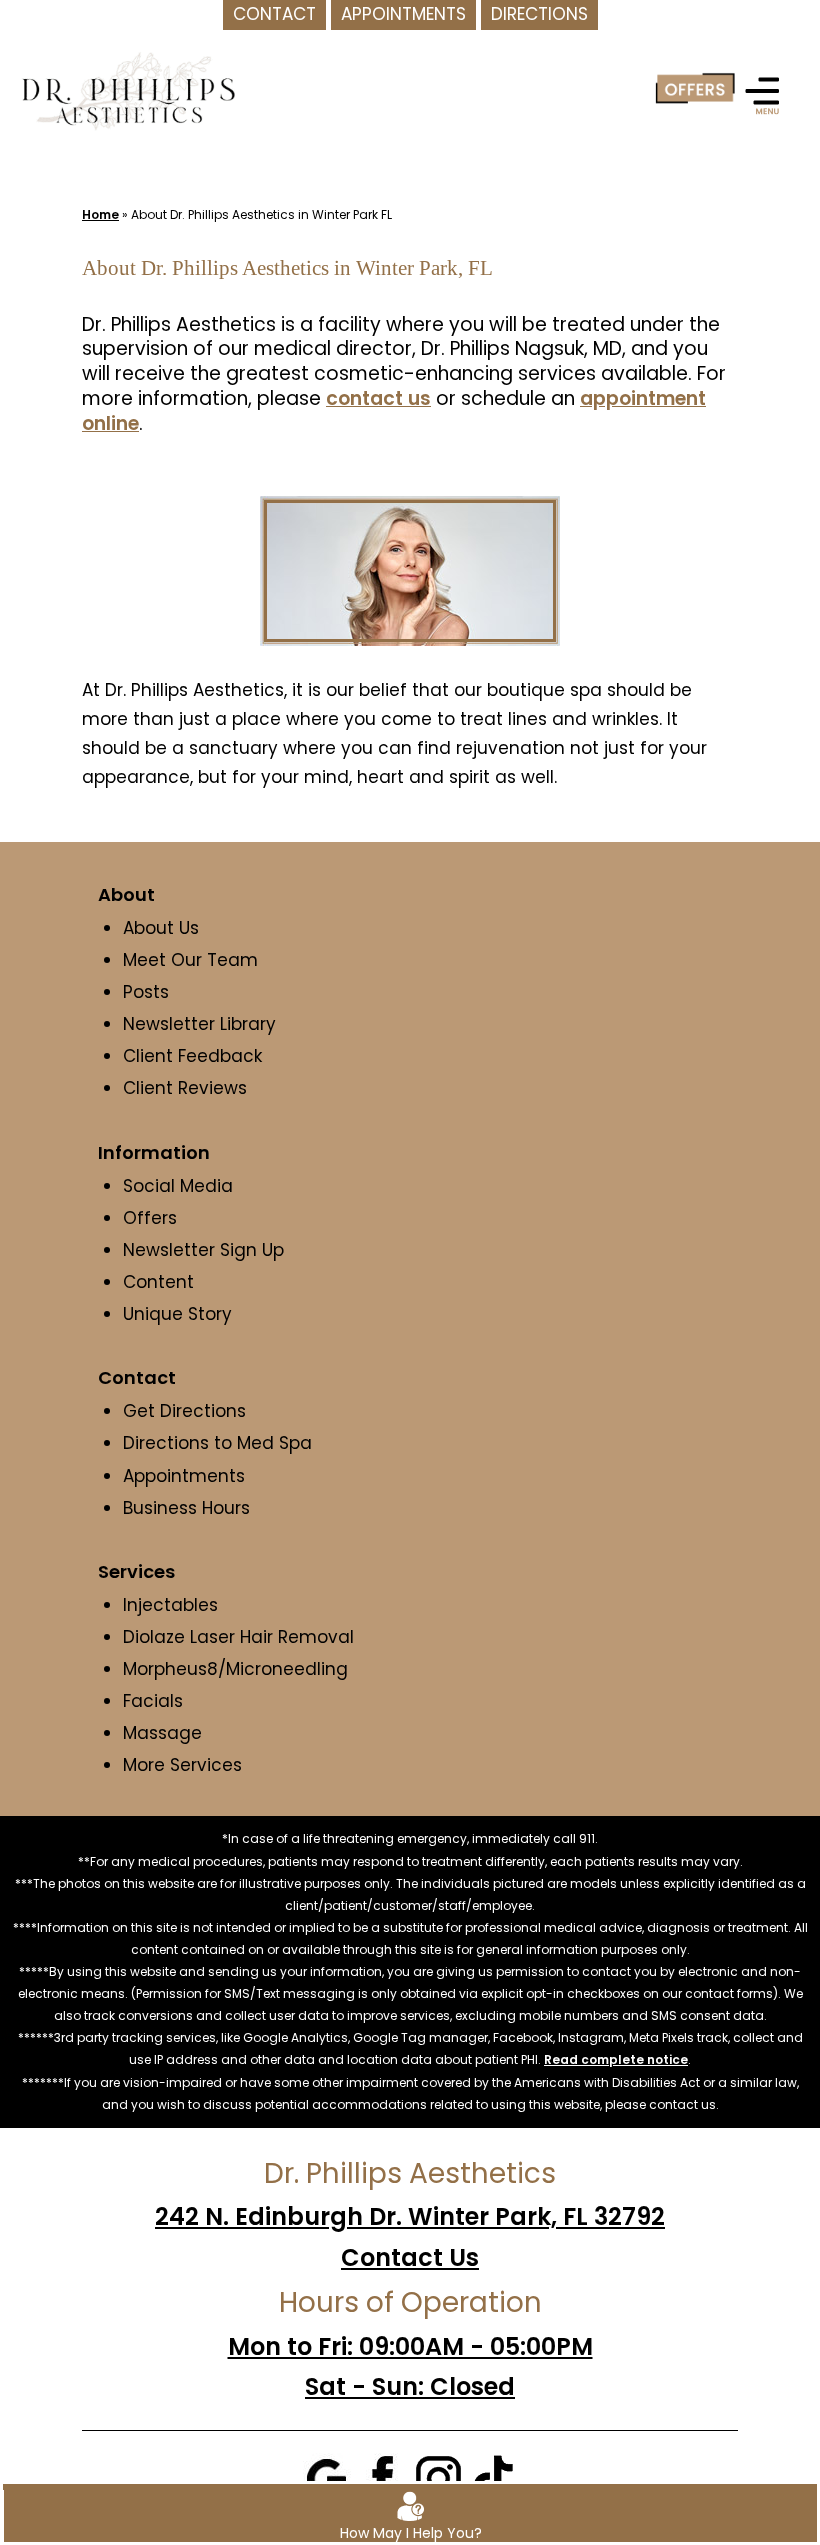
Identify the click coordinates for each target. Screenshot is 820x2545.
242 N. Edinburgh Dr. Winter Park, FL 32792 (410, 2216)
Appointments (184, 1476)
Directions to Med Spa (217, 1443)
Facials (153, 1701)
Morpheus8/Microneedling (235, 1669)
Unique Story (177, 1314)
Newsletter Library (199, 1024)
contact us (378, 398)
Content (161, 1282)
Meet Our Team (190, 960)
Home (100, 214)
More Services (182, 1765)
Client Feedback (192, 1056)
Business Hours (186, 1508)
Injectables (170, 1605)
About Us (161, 928)
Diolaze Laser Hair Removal (238, 1637)
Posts (146, 992)
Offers (150, 1218)
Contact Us (410, 2257)
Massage (162, 1733)
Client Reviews (185, 1088)
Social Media (178, 1186)
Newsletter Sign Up (203, 1250)
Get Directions (184, 1411)
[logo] (128, 90)
